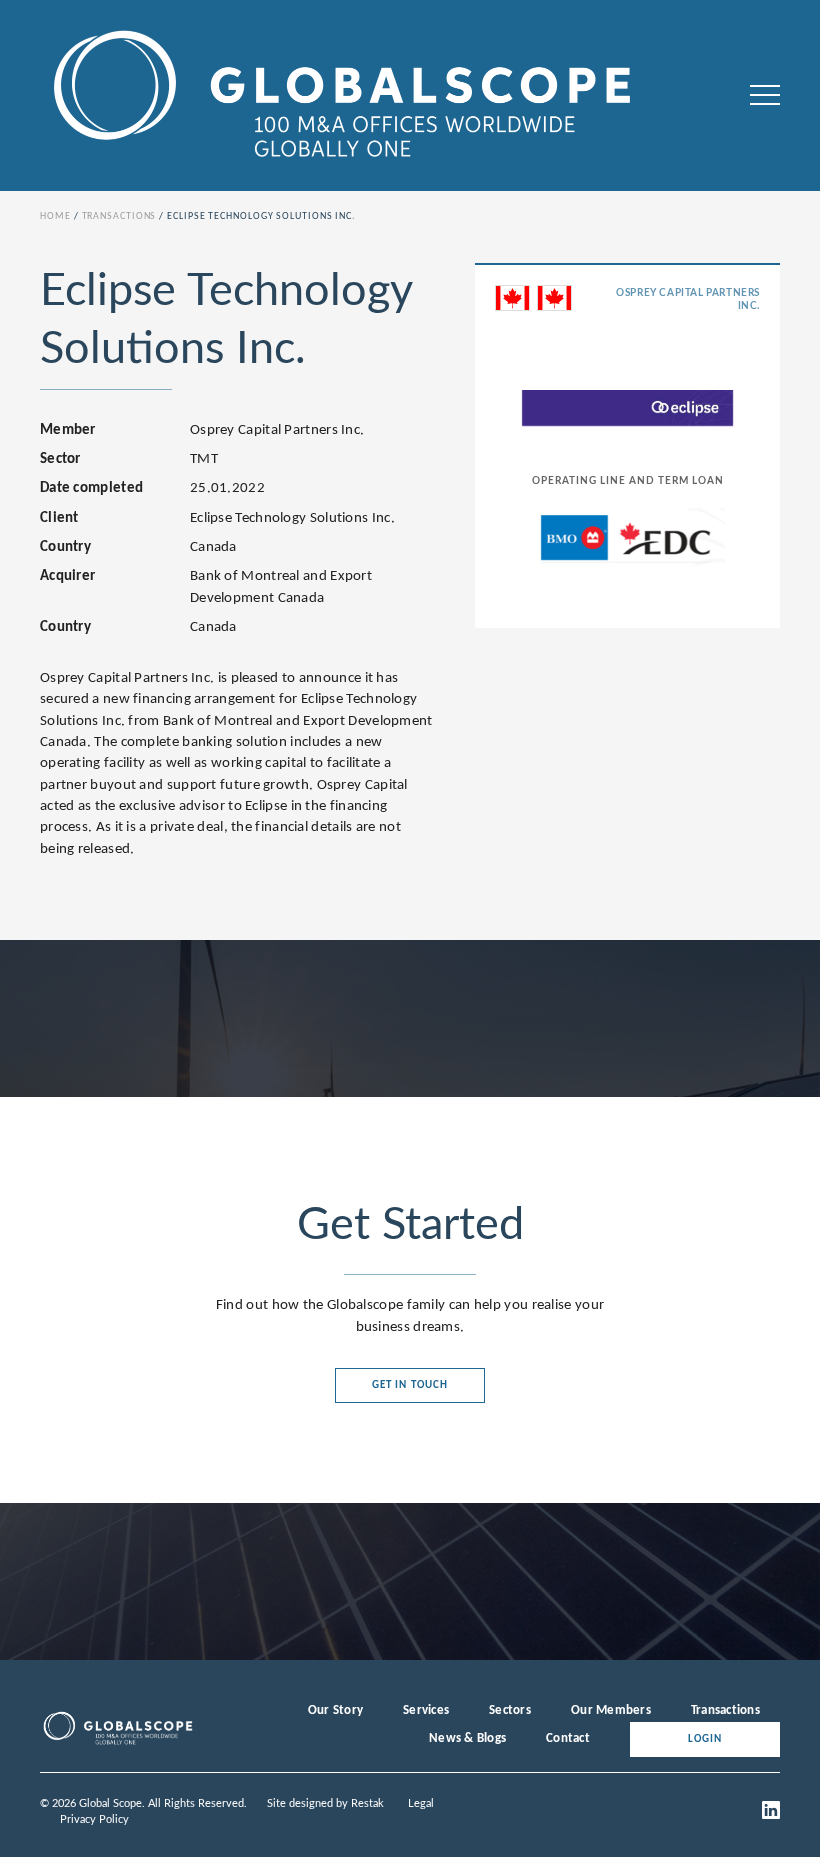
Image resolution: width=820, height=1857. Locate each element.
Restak (367, 1803)
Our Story (335, 1710)
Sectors (510, 1710)
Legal (421, 1803)
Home (55, 216)
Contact (568, 1738)
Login (705, 1739)
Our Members (611, 1710)
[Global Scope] (117, 1743)
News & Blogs (467, 1738)
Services (426, 1710)
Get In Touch (410, 1385)
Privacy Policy (94, 1819)
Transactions (119, 216)
